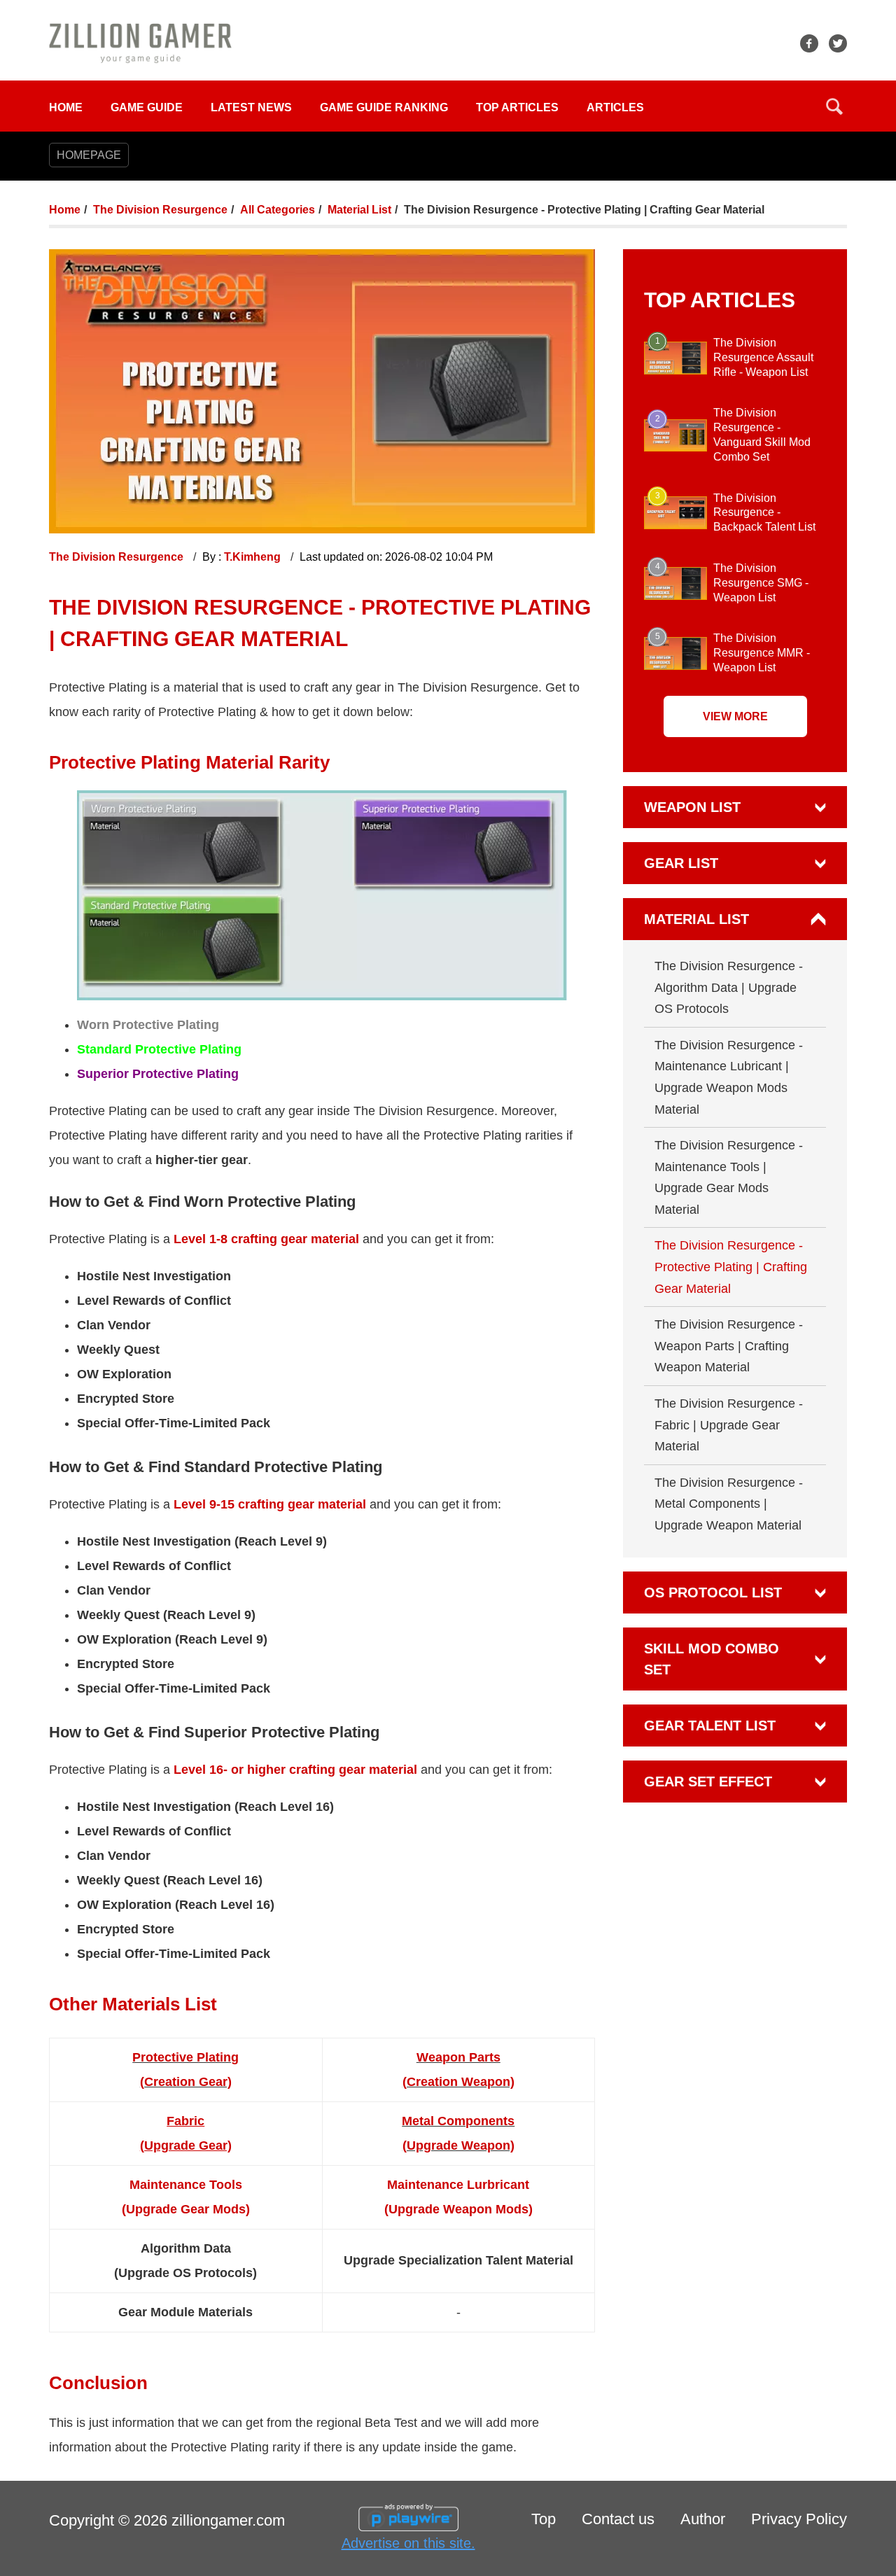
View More (735, 716)
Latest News (251, 107)
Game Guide (147, 107)
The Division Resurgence (160, 210)
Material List (359, 210)
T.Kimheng (254, 557)
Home (66, 107)
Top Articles (517, 107)
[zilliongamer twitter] (838, 43)
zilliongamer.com (228, 2520)
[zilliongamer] (140, 42)
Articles (615, 107)
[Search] (834, 106)
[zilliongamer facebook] (809, 43)
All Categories (278, 210)
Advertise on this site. (408, 2543)
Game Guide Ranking (384, 107)
